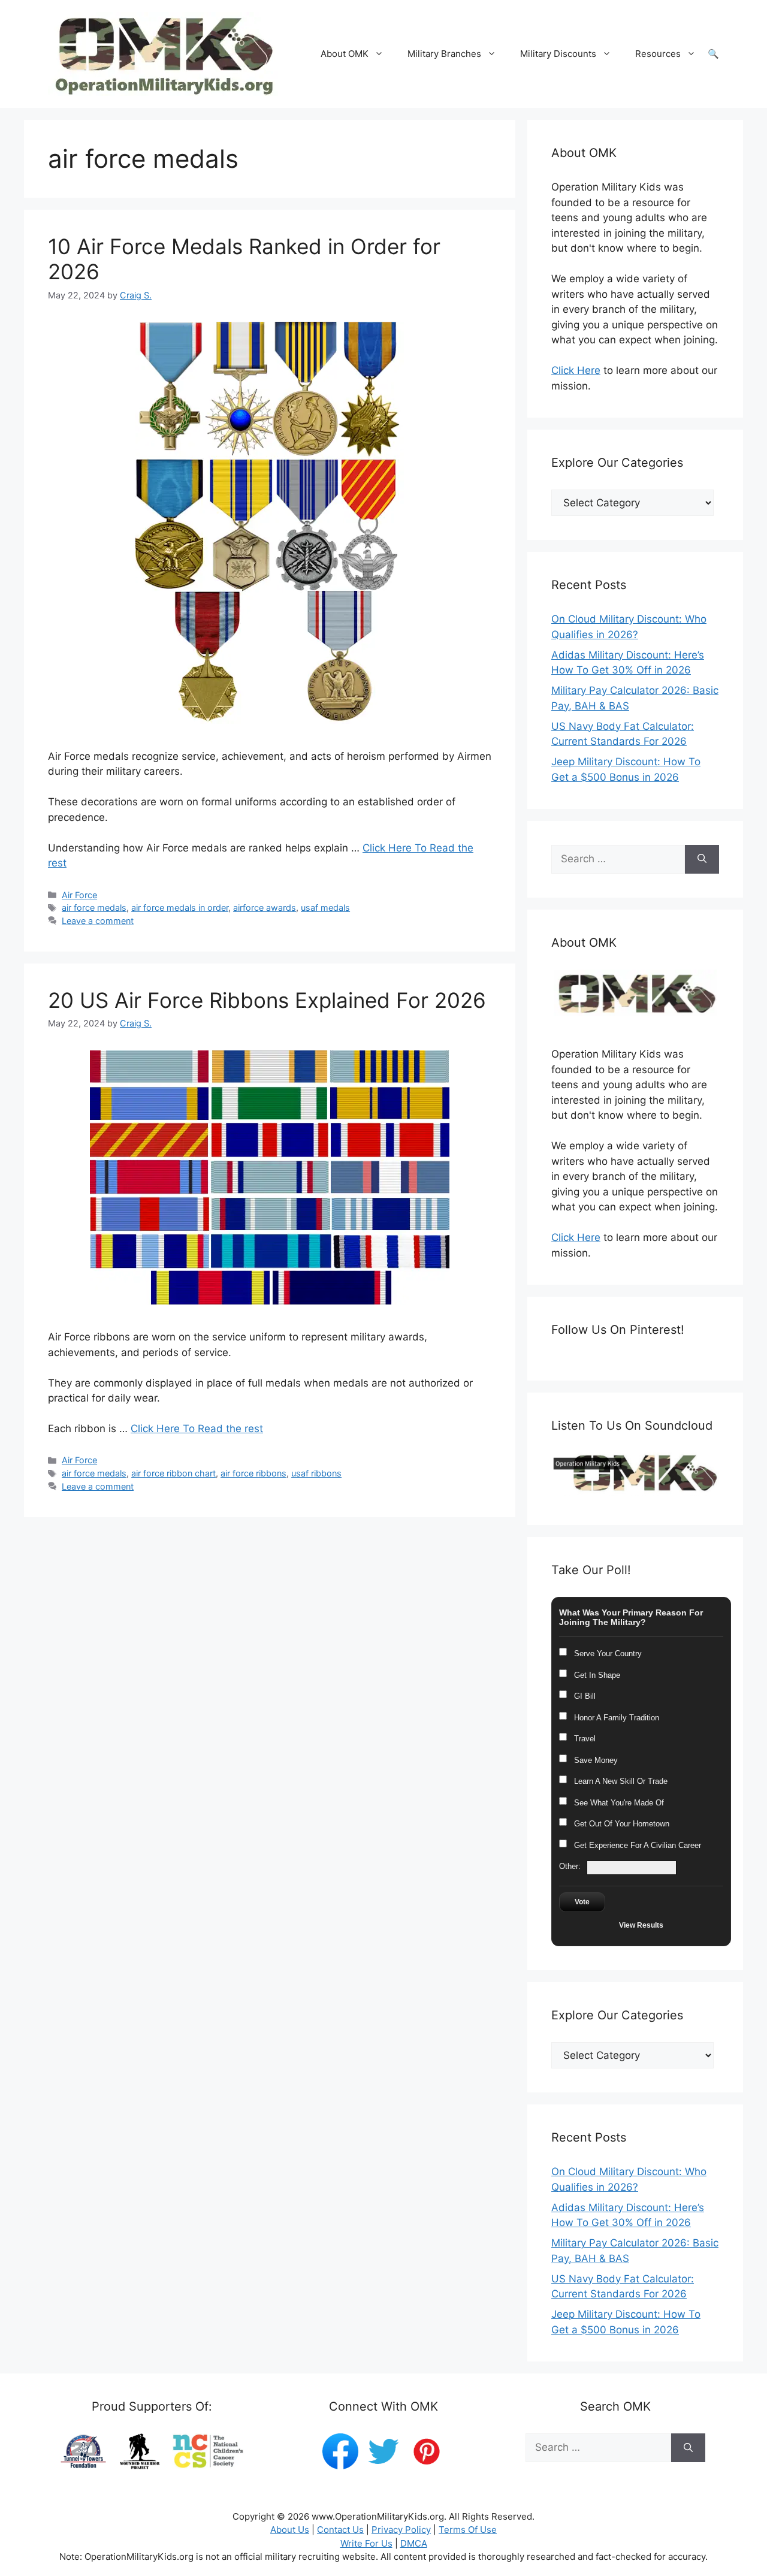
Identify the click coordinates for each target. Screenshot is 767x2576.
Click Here (576, 370)
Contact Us (340, 2530)
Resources (658, 54)
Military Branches (444, 54)
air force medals (94, 908)
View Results (641, 1925)
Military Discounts (558, 54)
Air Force (79, 895)
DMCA (414, 2543)
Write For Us (366, 2543)
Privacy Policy (401, 2530)
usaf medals (325, 908)
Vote (582, 1902)
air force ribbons (253, 1473)
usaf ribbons (316, 1473)
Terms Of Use (468, 2530)
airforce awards (265, 908)
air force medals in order (180, 908)
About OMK (345, 54)
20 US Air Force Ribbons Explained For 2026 (267, 1000)
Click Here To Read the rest (197, 1429)
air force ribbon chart (173, 1473)
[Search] (702, 859)
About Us (290, 2530)
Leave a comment (98, 921)
